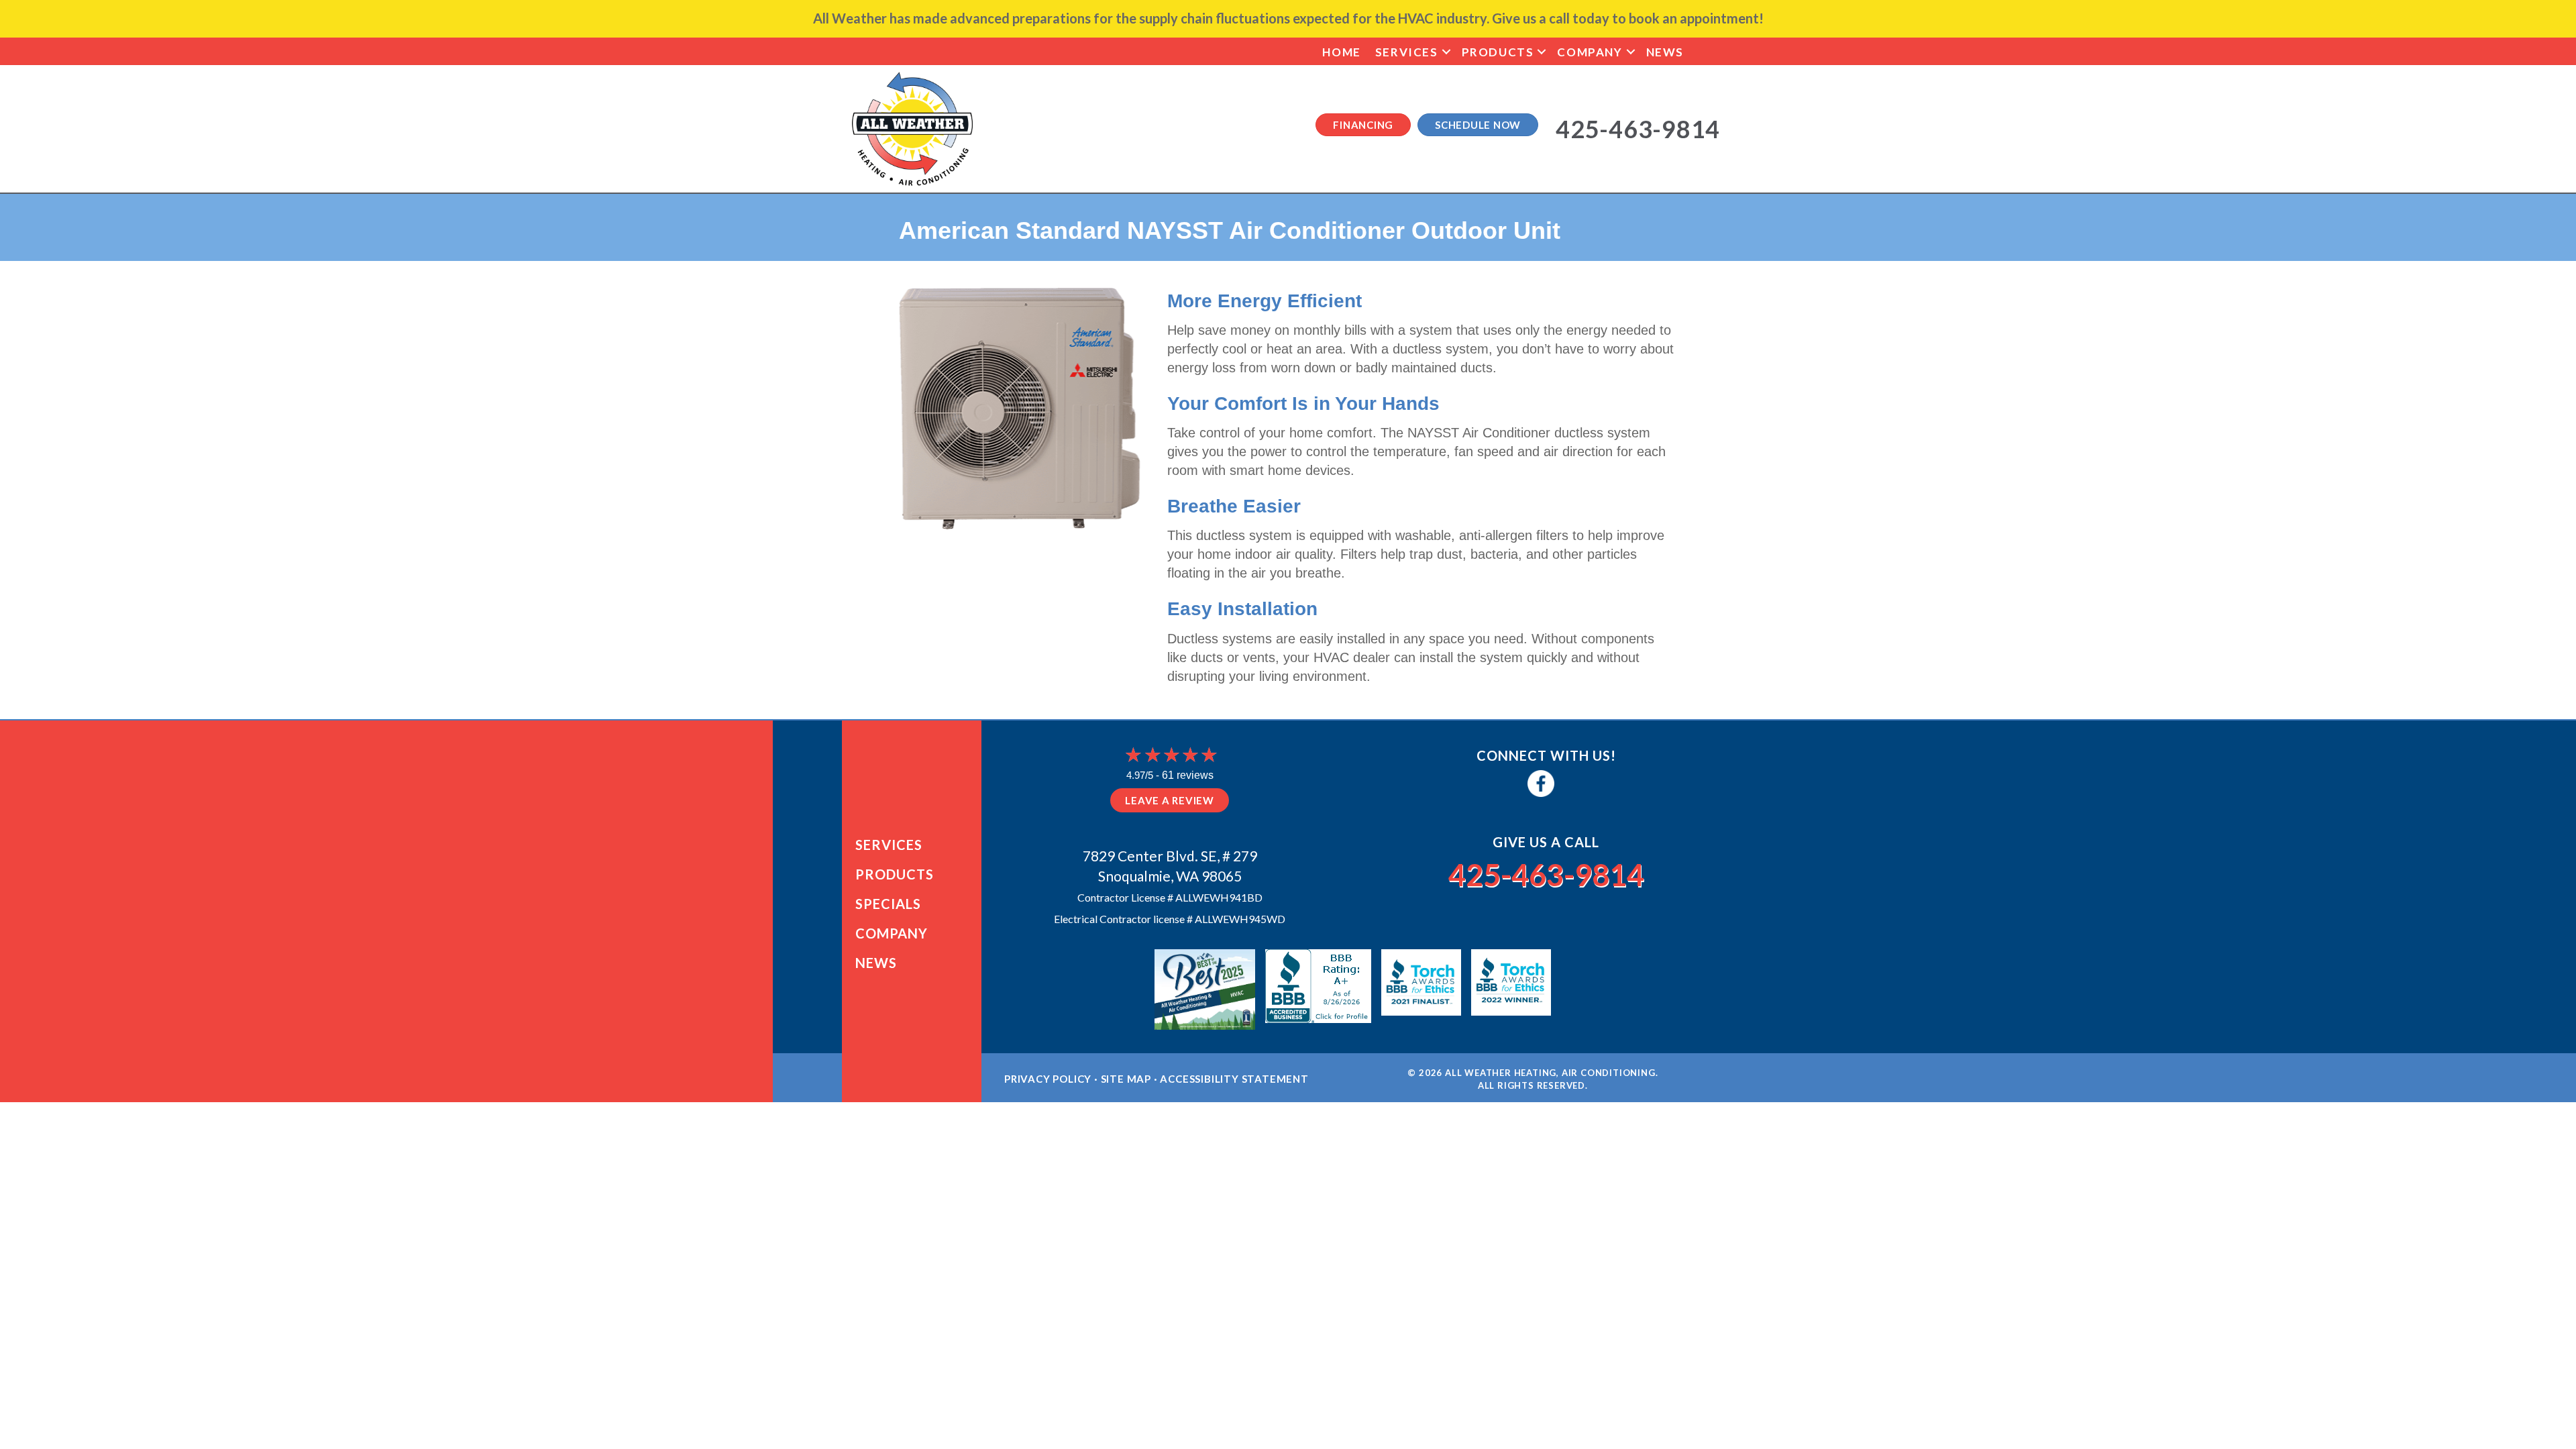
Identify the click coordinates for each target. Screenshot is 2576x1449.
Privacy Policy (1048, 1079)
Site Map (1126, 1079)
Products (1498, 52)
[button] (1446, 52)
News (1665, 52)
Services (1407, 52)
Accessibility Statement (1234, 1079)
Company (1590, 52)
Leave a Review (1170, 800)
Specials (888, 904)
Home (1341, 52)
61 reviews (1188, 775)
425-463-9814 (1546, 875)
